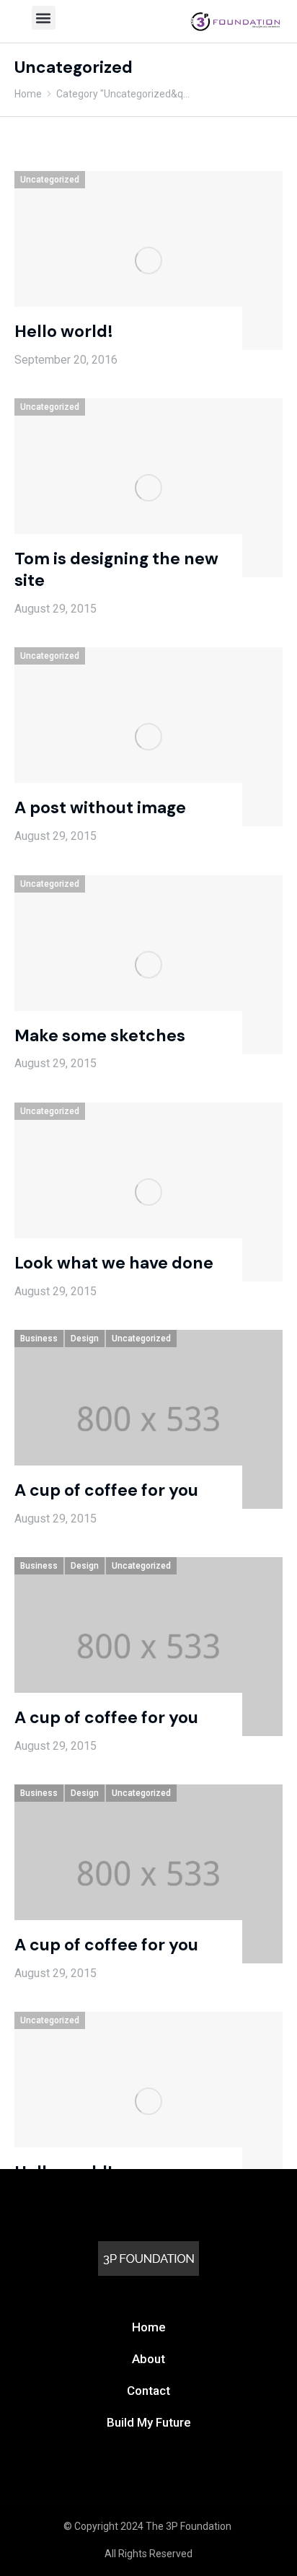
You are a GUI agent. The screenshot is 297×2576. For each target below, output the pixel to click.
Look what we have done (114, 1263)
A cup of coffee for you (106, 1490)
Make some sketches (100, 1035)
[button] (44, 18)
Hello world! (64, 331)
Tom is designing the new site (116, 569)
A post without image (100, 807)
